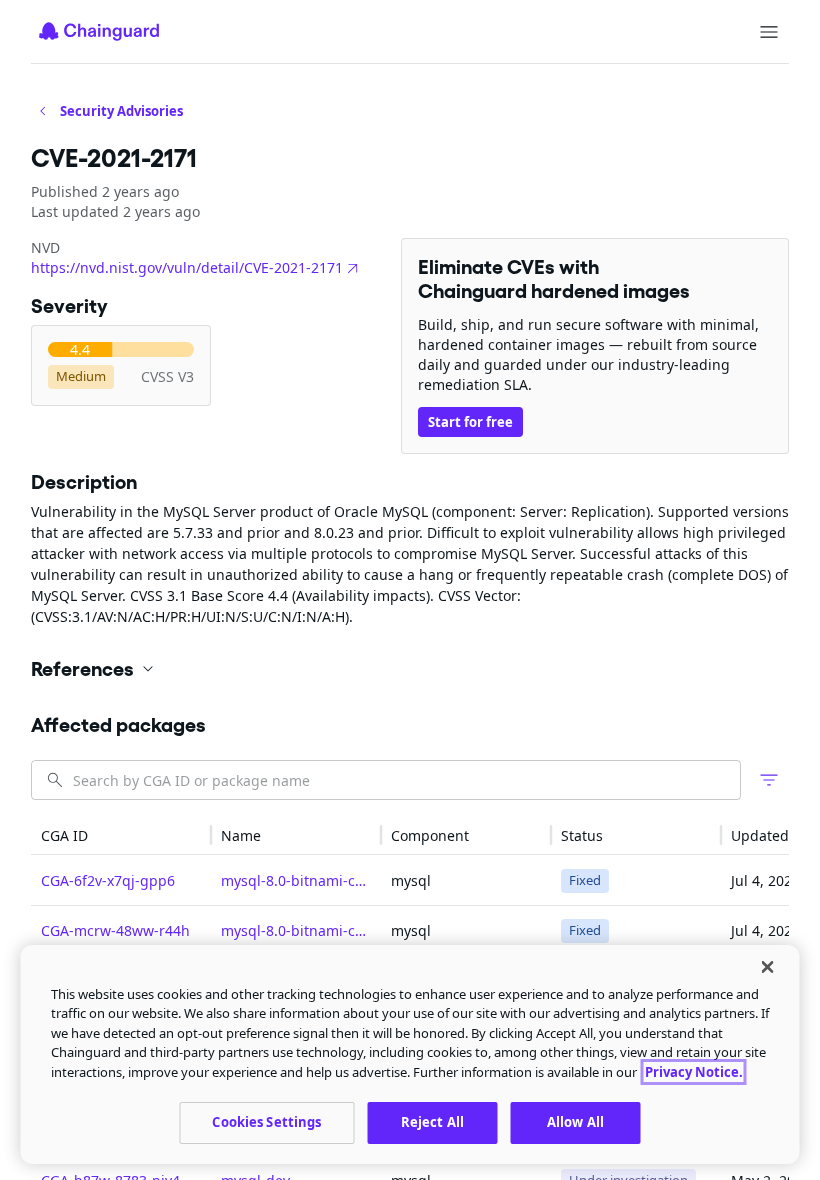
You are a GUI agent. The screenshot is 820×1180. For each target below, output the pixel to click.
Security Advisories (121, 111)
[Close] (768, 967)
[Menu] (769, 32)
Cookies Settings (266, 1122)
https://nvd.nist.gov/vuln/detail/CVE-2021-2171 (187, 267)
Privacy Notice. (694, 1072)
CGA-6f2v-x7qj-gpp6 (108, 880)
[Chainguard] (99, 31)
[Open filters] (769, 780)
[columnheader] (121, 835)
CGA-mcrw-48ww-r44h (115, 930)
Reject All (432, 1122)
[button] (410, 669)
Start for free (470, 422)
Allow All (575, 1122)
